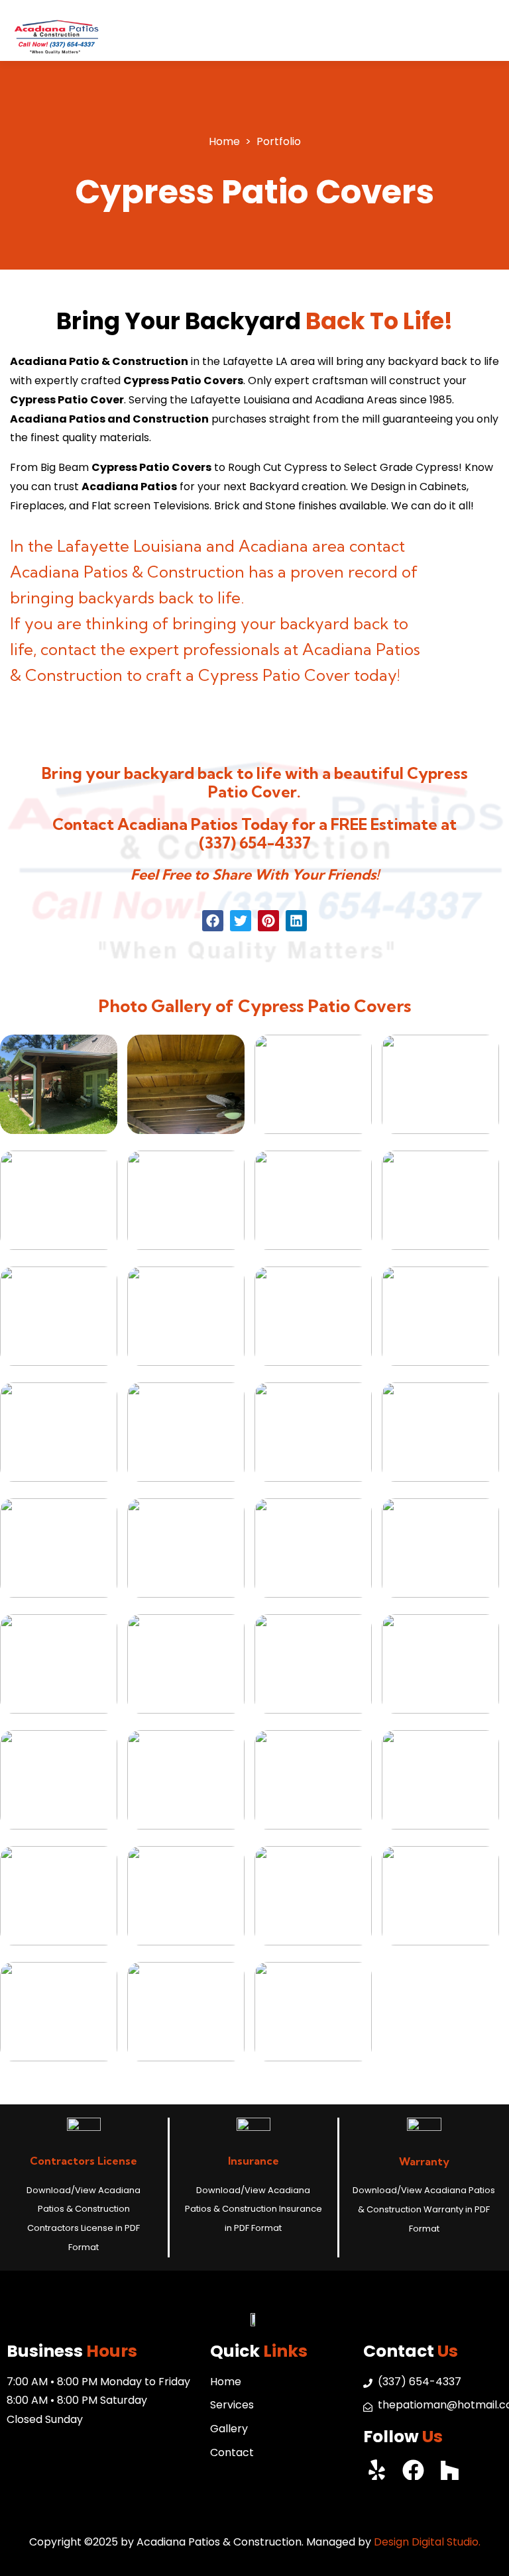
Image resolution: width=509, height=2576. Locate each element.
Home (224, 141)
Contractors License (84, 2161)
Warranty (424, 2161)
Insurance (254, 2161)
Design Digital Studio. (427, 2542)
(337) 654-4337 (255, 843)
